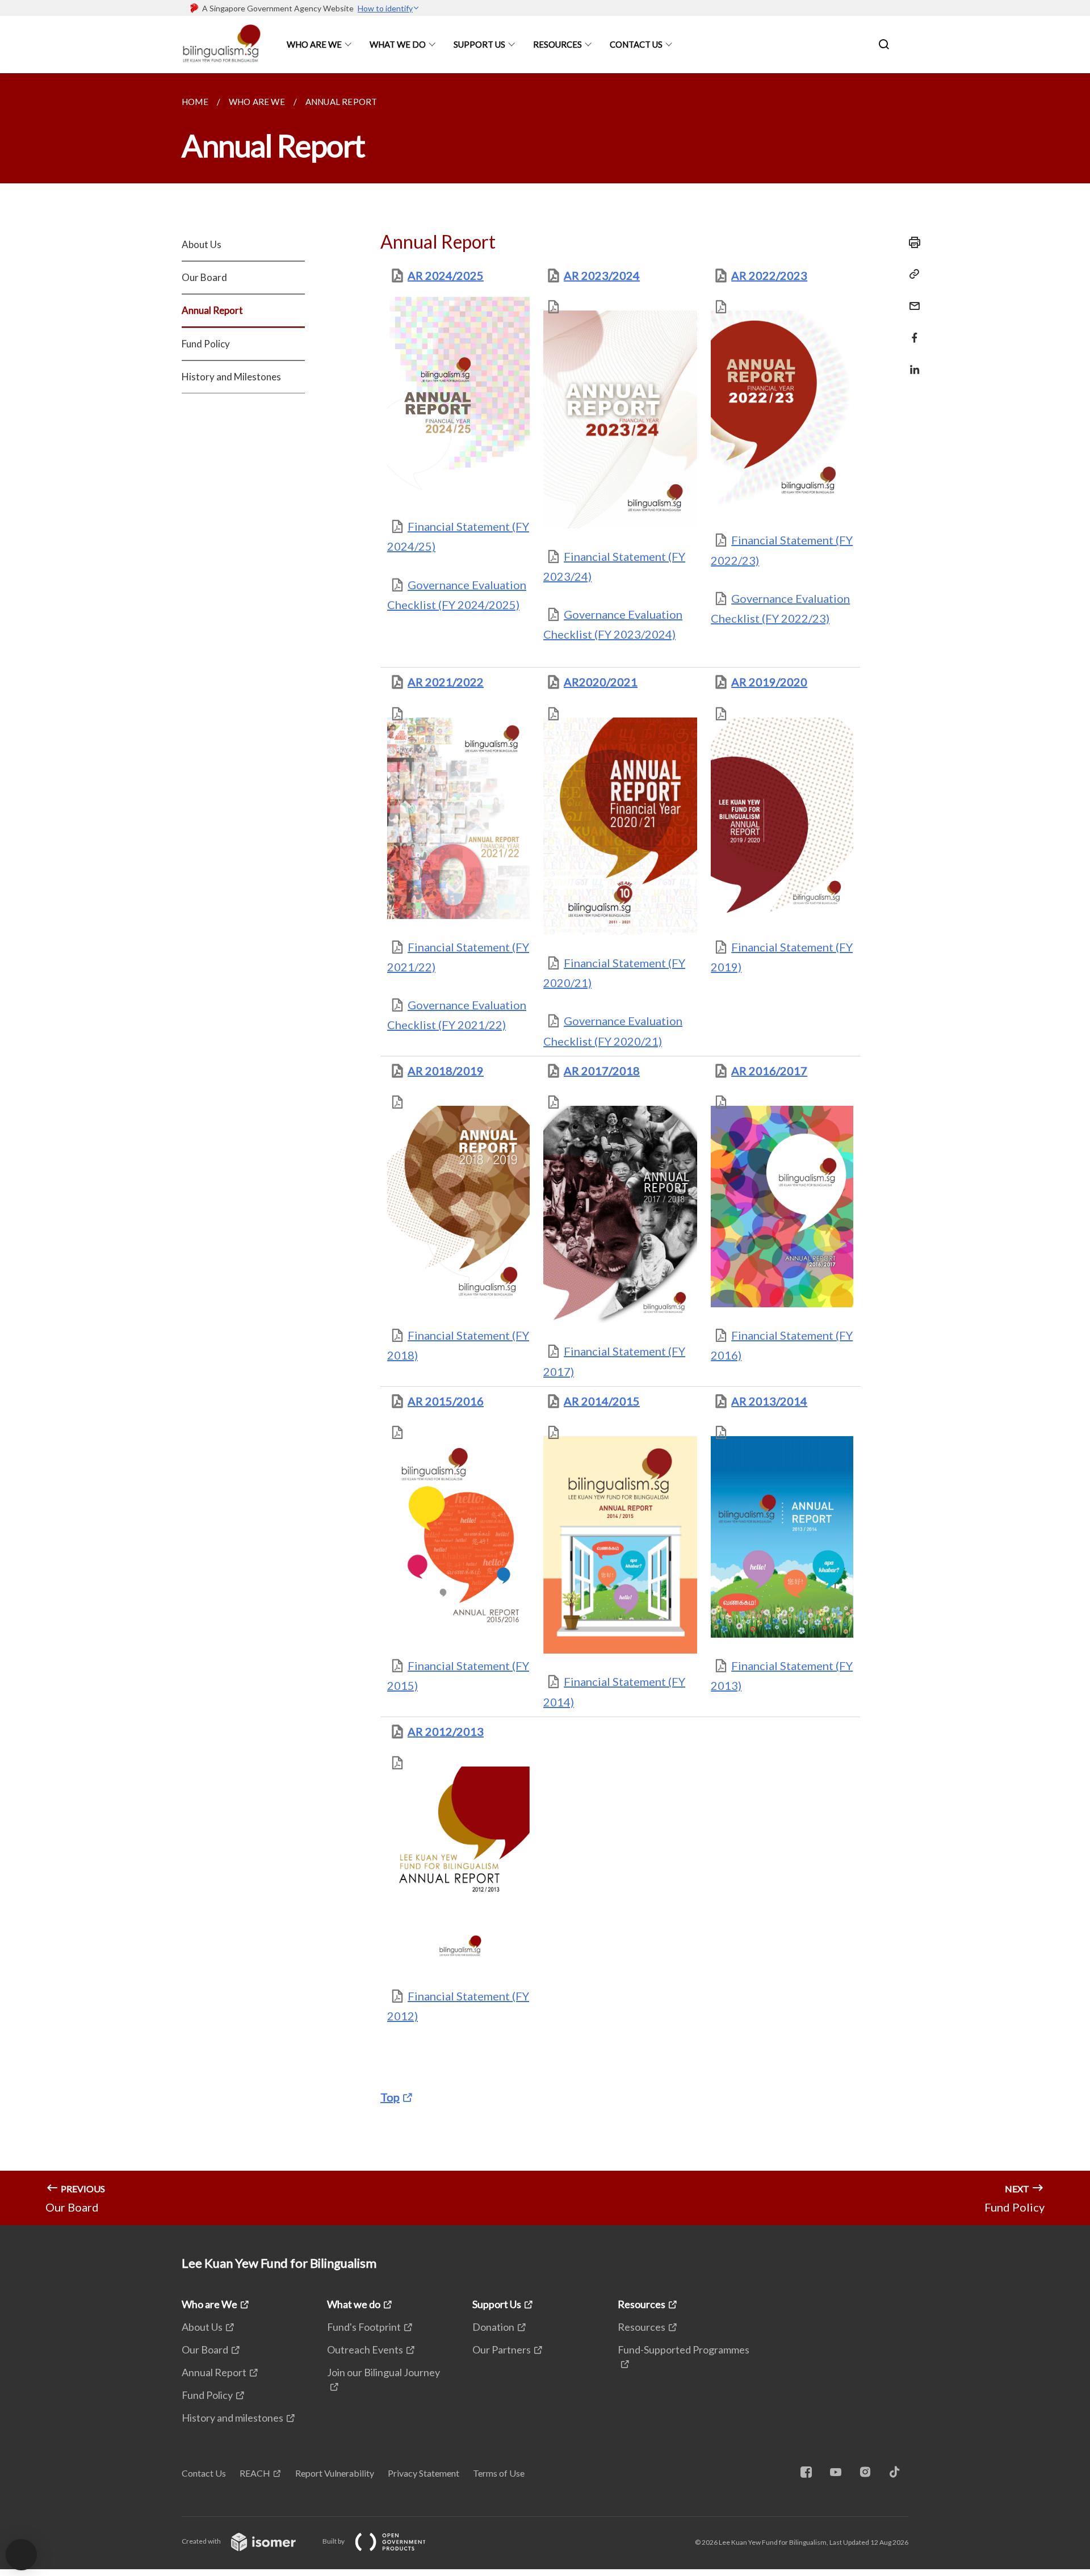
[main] (545, 1149)
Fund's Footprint (364, 2327)
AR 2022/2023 (769, 275)
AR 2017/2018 (602, 1071)
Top (390, 2097)
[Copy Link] (911, 274)
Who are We (314, 44)
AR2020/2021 (601, 682)
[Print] (911, 242)
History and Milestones (231, 377)
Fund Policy (206, 344)
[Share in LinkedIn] (911, 362)
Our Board (204, 277)
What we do (398, 44)
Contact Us (636, 44)
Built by (334, 2541)
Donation (493, 2327)
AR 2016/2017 (769, 1071)
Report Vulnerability (335, 2473)
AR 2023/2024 (602, 275)
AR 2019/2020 (769, 682)
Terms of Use (499, 2473)
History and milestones (232, 2418)
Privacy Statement (424, 2473)
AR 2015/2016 (446, 1401)
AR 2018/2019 (446, 1071)
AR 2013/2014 (769, 1401)
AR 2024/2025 (446, 275)
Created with (202, 2541)
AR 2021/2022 (446, 682)
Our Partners (502, 2350)
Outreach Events (365, 2350)
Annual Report (212, 310)
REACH (255, 2473)
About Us (202, 244)
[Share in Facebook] (911, 331)
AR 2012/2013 (446, 1731)
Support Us (479, 44)
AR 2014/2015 (602, 1401)
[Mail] (911, 299)
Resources (557, 44)
